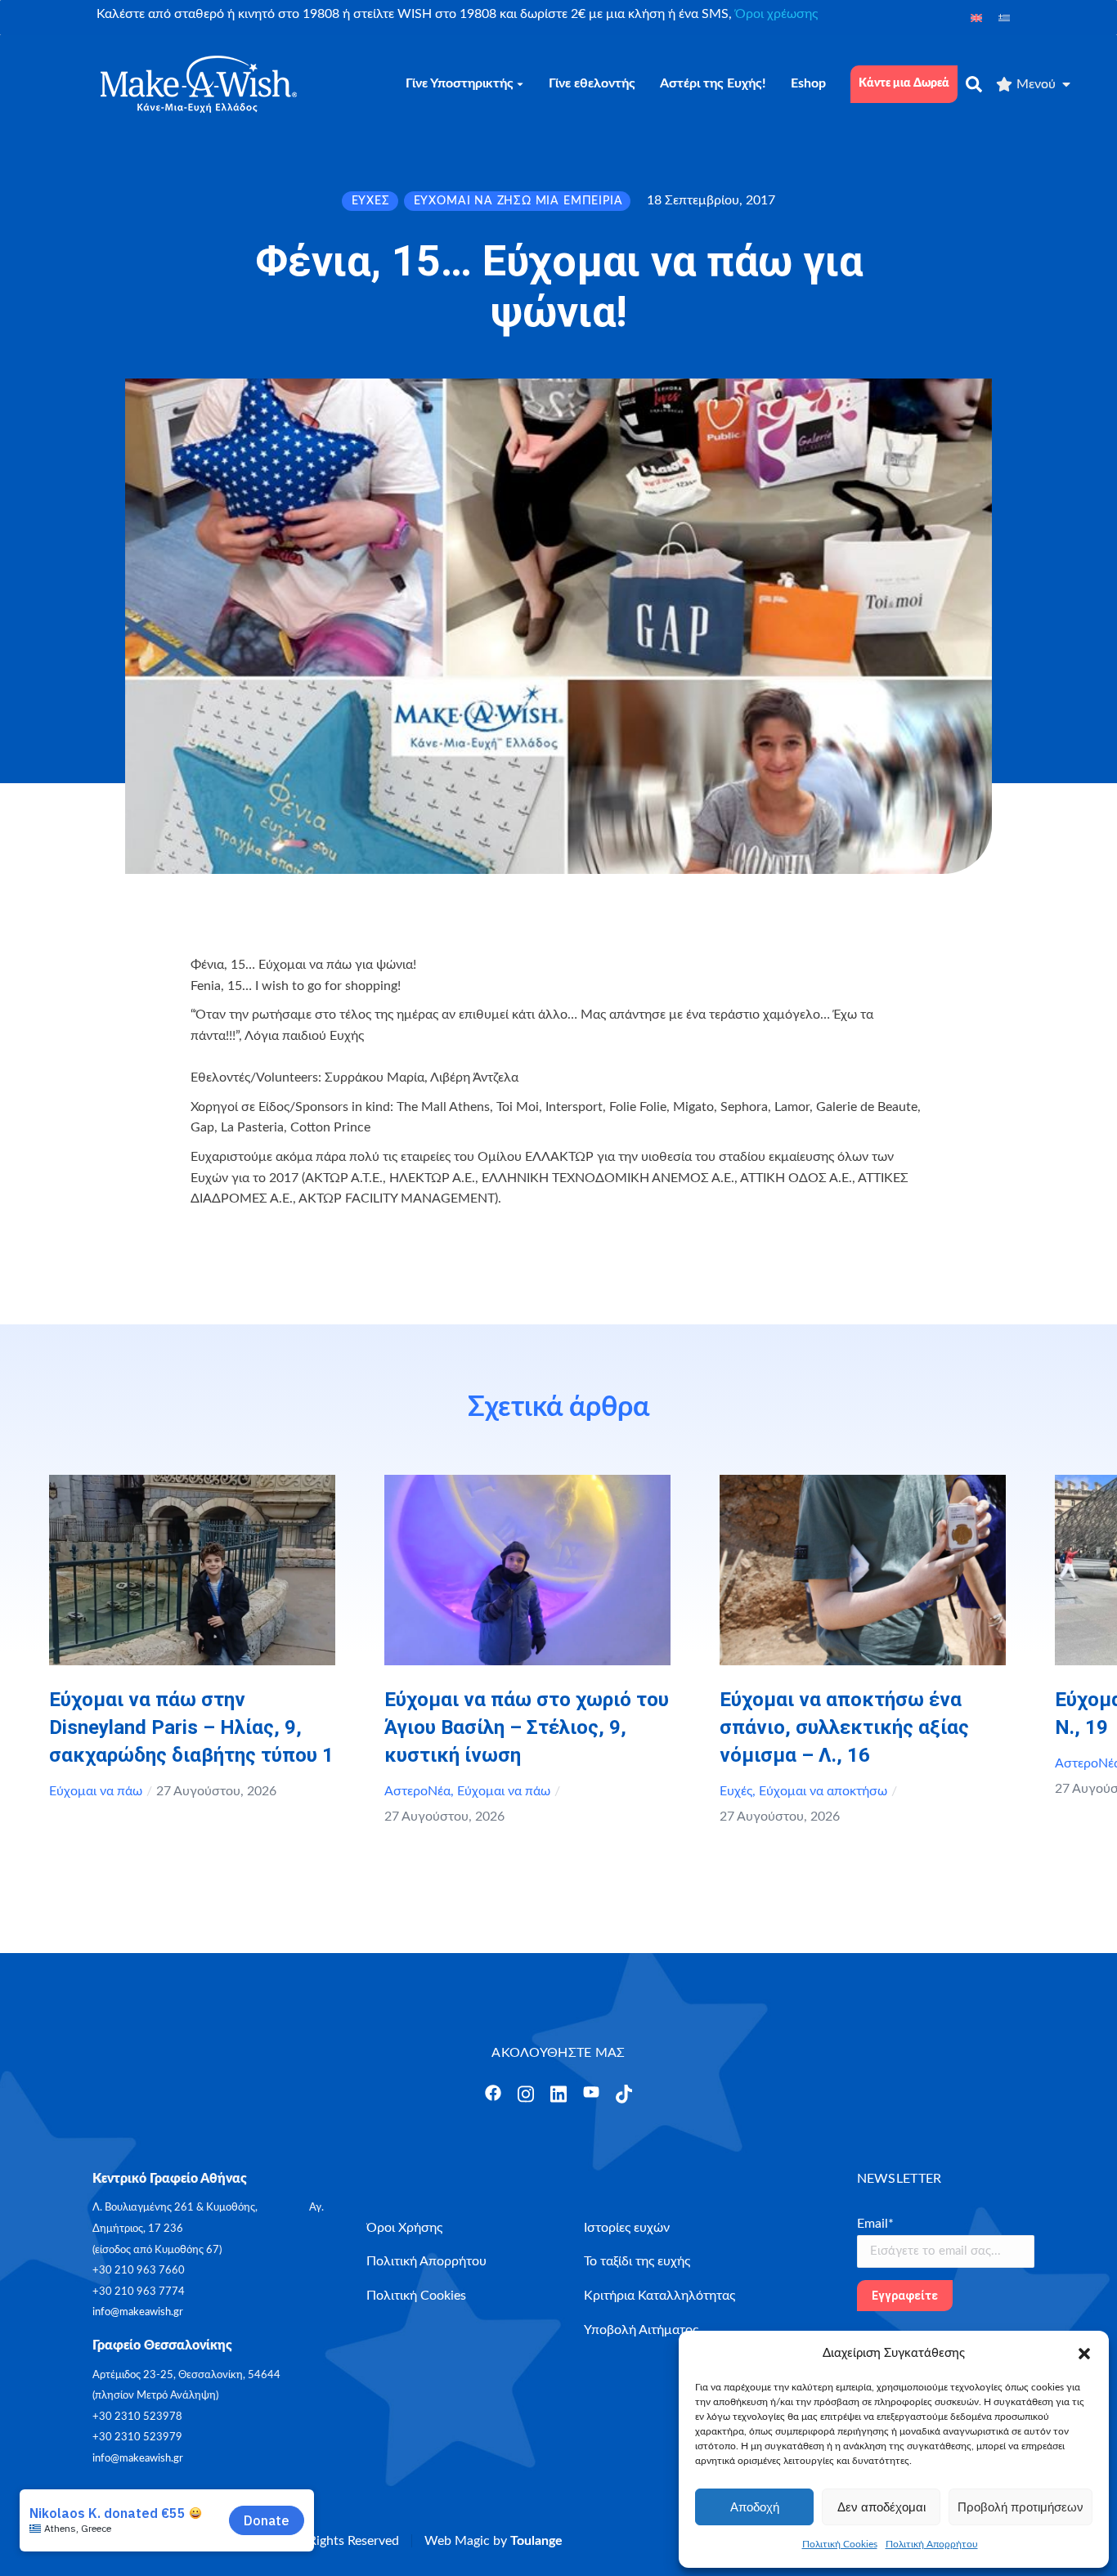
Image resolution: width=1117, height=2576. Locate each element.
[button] (1084, 2354)
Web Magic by (493, 2541)
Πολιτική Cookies (840, 2544)
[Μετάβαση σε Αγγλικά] (976, 18)
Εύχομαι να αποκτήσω (823, 1791)
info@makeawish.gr (138, 2312)
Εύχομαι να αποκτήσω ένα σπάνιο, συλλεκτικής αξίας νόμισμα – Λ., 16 (844, 1727)
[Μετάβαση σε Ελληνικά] (1004, 18)
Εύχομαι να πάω (96, 1791)
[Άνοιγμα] (493, 2093)
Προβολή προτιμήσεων (1021, 2507)
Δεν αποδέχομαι (881, 2507)
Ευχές (736, 1791)
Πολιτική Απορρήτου (932, 2544)
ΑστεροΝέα (417, 1791)
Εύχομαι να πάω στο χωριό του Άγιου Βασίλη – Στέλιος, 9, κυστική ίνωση (527, 1727)
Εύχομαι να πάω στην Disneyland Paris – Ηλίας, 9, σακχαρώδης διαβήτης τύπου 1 (191, 1727)
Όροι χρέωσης (776, 14)
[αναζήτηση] (974, 84)
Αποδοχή (755, 2507)
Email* (875, 2224)
